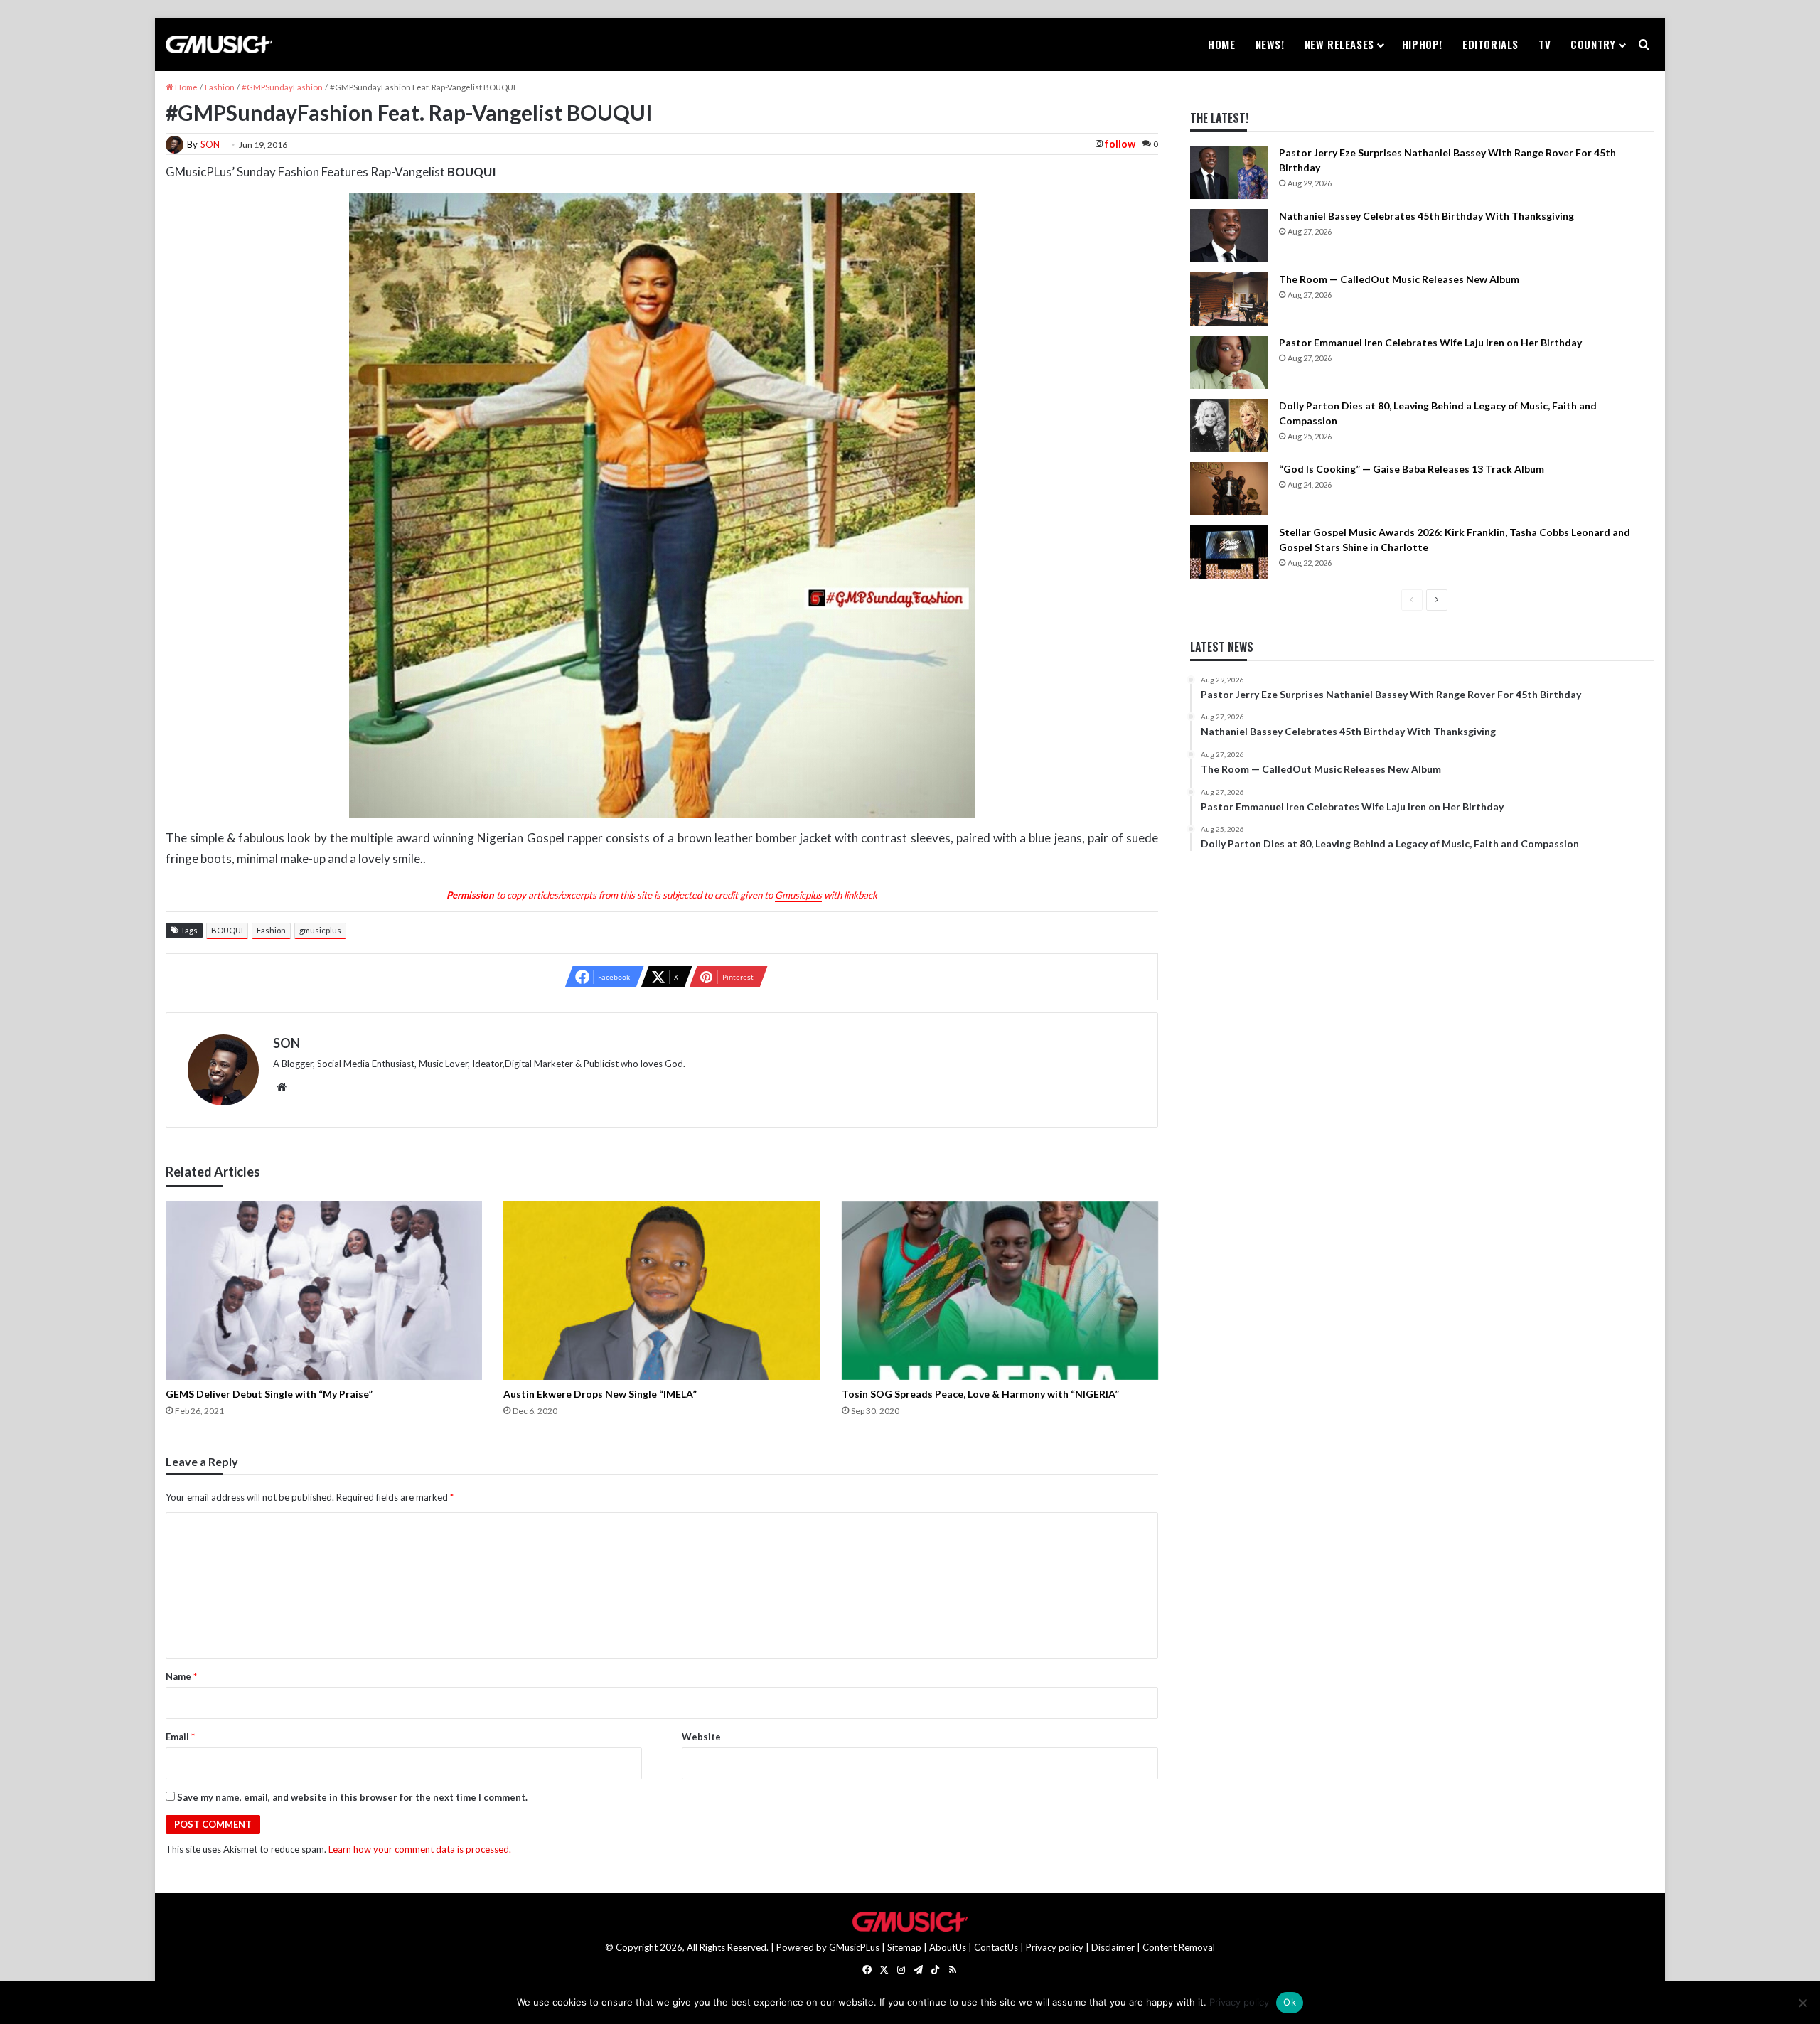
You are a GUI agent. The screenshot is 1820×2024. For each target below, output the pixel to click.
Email (180, 1737)
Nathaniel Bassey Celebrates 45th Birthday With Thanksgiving (1426, 216)
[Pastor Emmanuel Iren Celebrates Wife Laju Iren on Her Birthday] (1229, 362)
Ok (1290, 2002)
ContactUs (996, 1947)
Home (1221, 44)
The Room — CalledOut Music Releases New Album (1399, 279)
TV (1545, 44)
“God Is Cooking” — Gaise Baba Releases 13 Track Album (1412, 469)
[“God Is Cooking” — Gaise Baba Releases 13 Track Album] (1229, 489)
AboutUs (948, 1947)
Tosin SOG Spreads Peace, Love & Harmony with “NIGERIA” (980, 1394)
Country (1593, 44)
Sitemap (904, 1947)
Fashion (220, 87)
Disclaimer (1113, 1947)
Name (181, 1676)
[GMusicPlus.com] (219, 45)
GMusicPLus (855, 1947)
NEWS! (1270, 44)
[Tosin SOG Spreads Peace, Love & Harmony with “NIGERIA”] (1000, 1291)
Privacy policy (1055, 1947)
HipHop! (1422, 44)
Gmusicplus (798, 895)
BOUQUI (227, 930)
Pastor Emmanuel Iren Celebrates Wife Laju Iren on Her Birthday (1430, 342)
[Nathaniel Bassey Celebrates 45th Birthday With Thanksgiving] (1229, 236)
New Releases (1339, 44)
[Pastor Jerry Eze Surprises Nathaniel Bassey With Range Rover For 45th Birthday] (1229, 172)
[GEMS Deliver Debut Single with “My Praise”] (324, 1291)
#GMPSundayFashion (282, 87)
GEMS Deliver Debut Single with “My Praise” (269, 1394)
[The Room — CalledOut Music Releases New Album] (1229, 299)
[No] (1802, 2003)
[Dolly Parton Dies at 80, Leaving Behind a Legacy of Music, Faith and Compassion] (1229, 425)
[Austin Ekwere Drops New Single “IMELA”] (662, 1291)
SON (210, 144)
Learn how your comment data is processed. (420, 1849)
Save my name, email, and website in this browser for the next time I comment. (352, 1797)
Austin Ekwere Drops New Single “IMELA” (600, 1394)
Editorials (1490, 44)
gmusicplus (320, 930)
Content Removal (1179, 1947)
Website (701, 1737)
